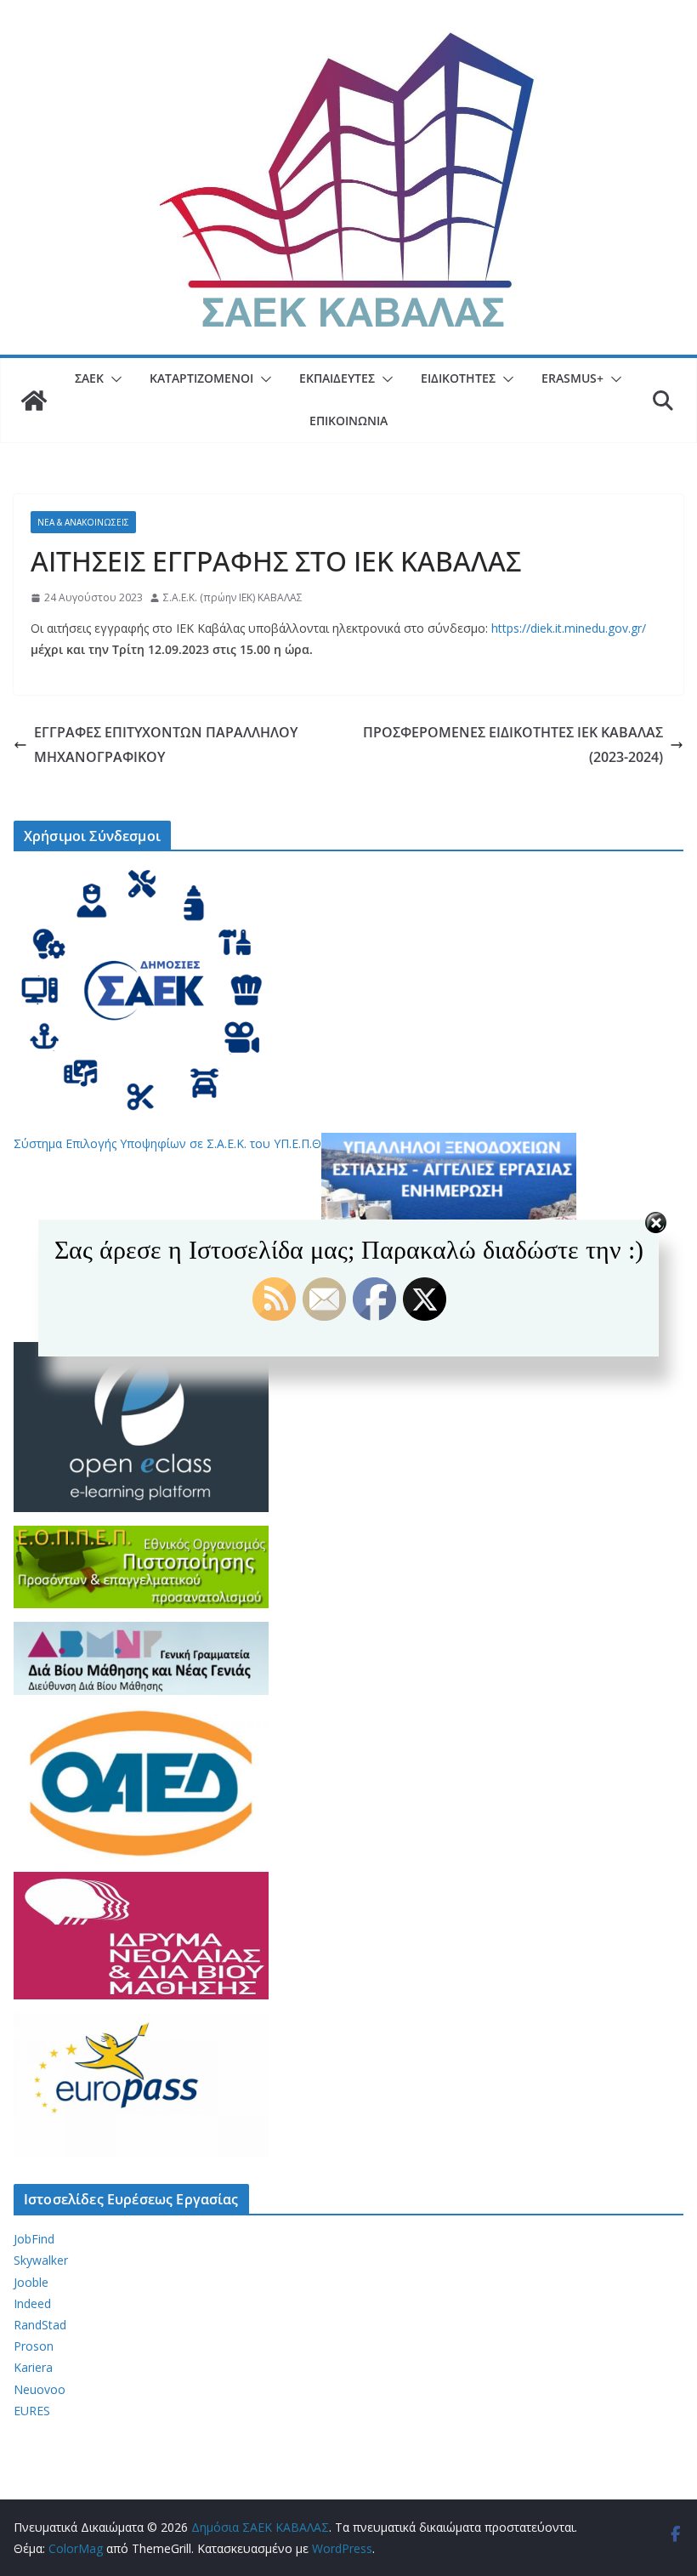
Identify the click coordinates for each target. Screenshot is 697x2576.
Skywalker (41, 2260)
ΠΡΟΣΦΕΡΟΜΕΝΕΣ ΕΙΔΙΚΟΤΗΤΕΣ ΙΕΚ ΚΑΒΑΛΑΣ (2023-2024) (513, 745)
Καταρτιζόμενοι (201, 378)
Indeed (32, 2303)
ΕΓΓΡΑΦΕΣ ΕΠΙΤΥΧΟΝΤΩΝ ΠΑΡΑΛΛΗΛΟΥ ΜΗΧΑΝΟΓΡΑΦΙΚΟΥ (166, 745)
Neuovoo (40, 2389)
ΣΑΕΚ (89, 378)
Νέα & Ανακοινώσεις (83, 522)
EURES (32, 2411)
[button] (113, 379)
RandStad (40, 2325)
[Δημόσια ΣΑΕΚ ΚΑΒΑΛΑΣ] (34, 401)
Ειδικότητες (458, 378)
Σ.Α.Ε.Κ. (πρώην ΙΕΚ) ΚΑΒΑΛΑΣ (233, 597)
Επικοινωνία (348, 421)
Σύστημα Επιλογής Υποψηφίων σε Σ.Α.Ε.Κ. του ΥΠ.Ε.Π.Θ (167, 1143)
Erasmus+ (572, 378)
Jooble (31, 2282)
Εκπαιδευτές (337, 378)
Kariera (33, 2367)
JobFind (34, 2239)
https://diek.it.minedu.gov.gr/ (569, 628)
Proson (34, 2346)
